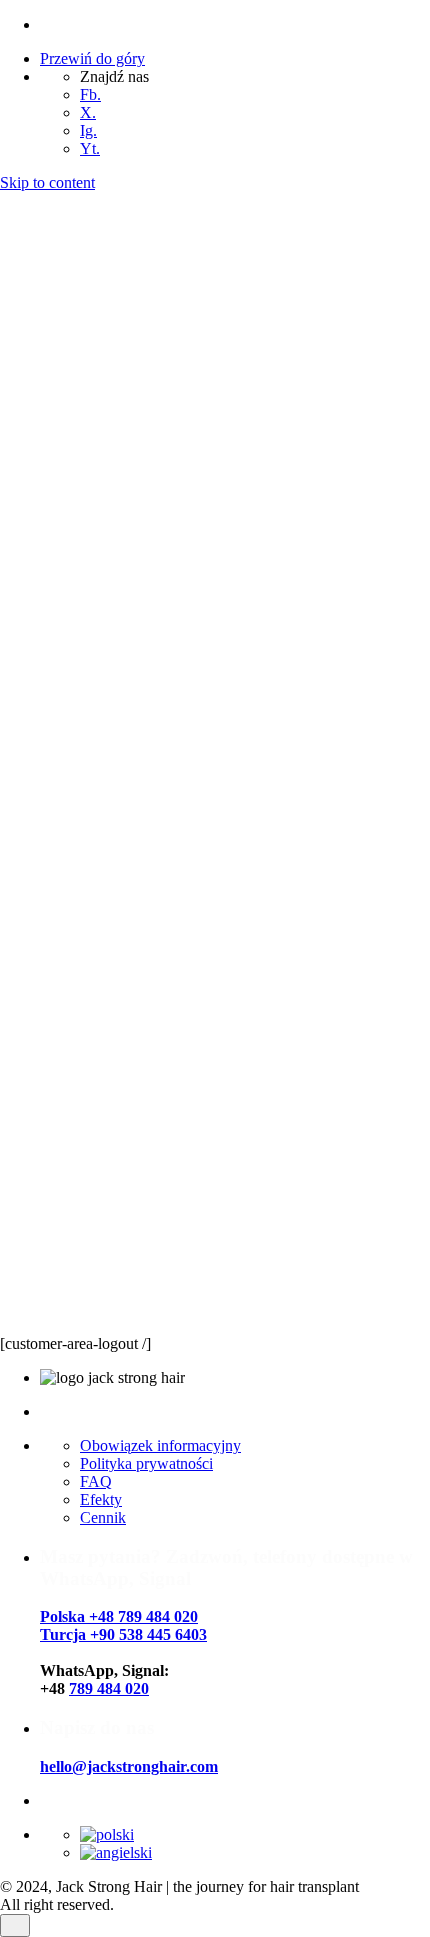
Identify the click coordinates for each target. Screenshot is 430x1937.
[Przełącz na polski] (107, 1834)
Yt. (90, 148)
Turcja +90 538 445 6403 (123, 1634)
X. (88, 112)
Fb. (90, 94)
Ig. (88, 130)
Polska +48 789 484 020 (119, 1616)
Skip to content (47, 182)
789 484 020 (109, 1688)
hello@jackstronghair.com (129, 1766)
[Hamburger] (8, 1331)
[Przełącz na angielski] (116, 1852)
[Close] (15, 311)
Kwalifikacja (80, 1291)
